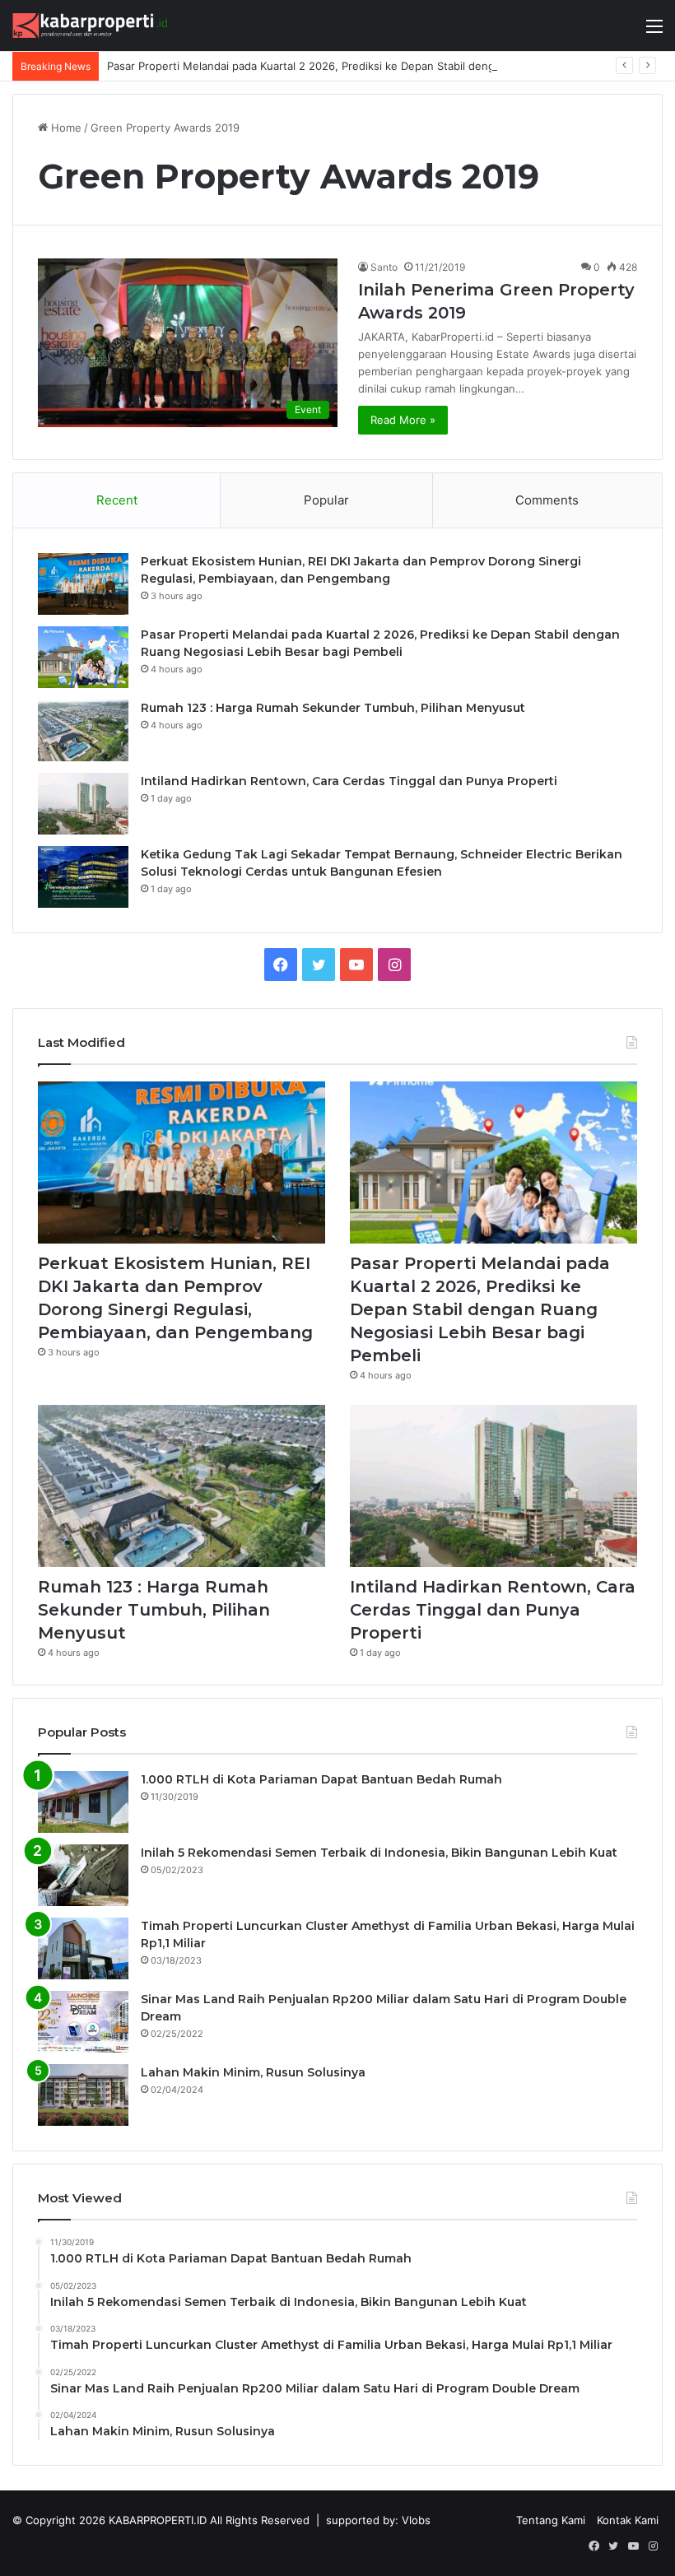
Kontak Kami (628, 2520)
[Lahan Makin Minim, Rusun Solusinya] (83, 2095)
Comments (547, 500)
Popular (326, 500)
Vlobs (416, 2520)
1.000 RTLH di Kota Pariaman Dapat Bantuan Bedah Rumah (321, 1779)
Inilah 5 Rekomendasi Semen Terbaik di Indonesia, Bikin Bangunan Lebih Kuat (379, 1853)
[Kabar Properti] (91, 26)
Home (65, 128)
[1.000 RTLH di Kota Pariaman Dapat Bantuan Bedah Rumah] (83, 1802)
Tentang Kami (551, 2520)
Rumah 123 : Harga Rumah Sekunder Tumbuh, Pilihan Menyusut (333, 708)
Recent (117, 500)
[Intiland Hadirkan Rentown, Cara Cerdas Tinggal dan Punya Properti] (83, 804)
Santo (384, 267)
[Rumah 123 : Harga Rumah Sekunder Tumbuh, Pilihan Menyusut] (83, 730)
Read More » (403, 420)
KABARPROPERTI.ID (158, 2520)
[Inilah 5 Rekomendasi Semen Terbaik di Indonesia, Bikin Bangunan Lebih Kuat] (83, 1875)
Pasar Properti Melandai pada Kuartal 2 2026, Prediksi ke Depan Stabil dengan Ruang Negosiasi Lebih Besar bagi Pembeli (480, 1309)
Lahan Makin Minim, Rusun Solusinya (253, 2072)
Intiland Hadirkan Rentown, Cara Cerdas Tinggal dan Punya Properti (349, 781)
